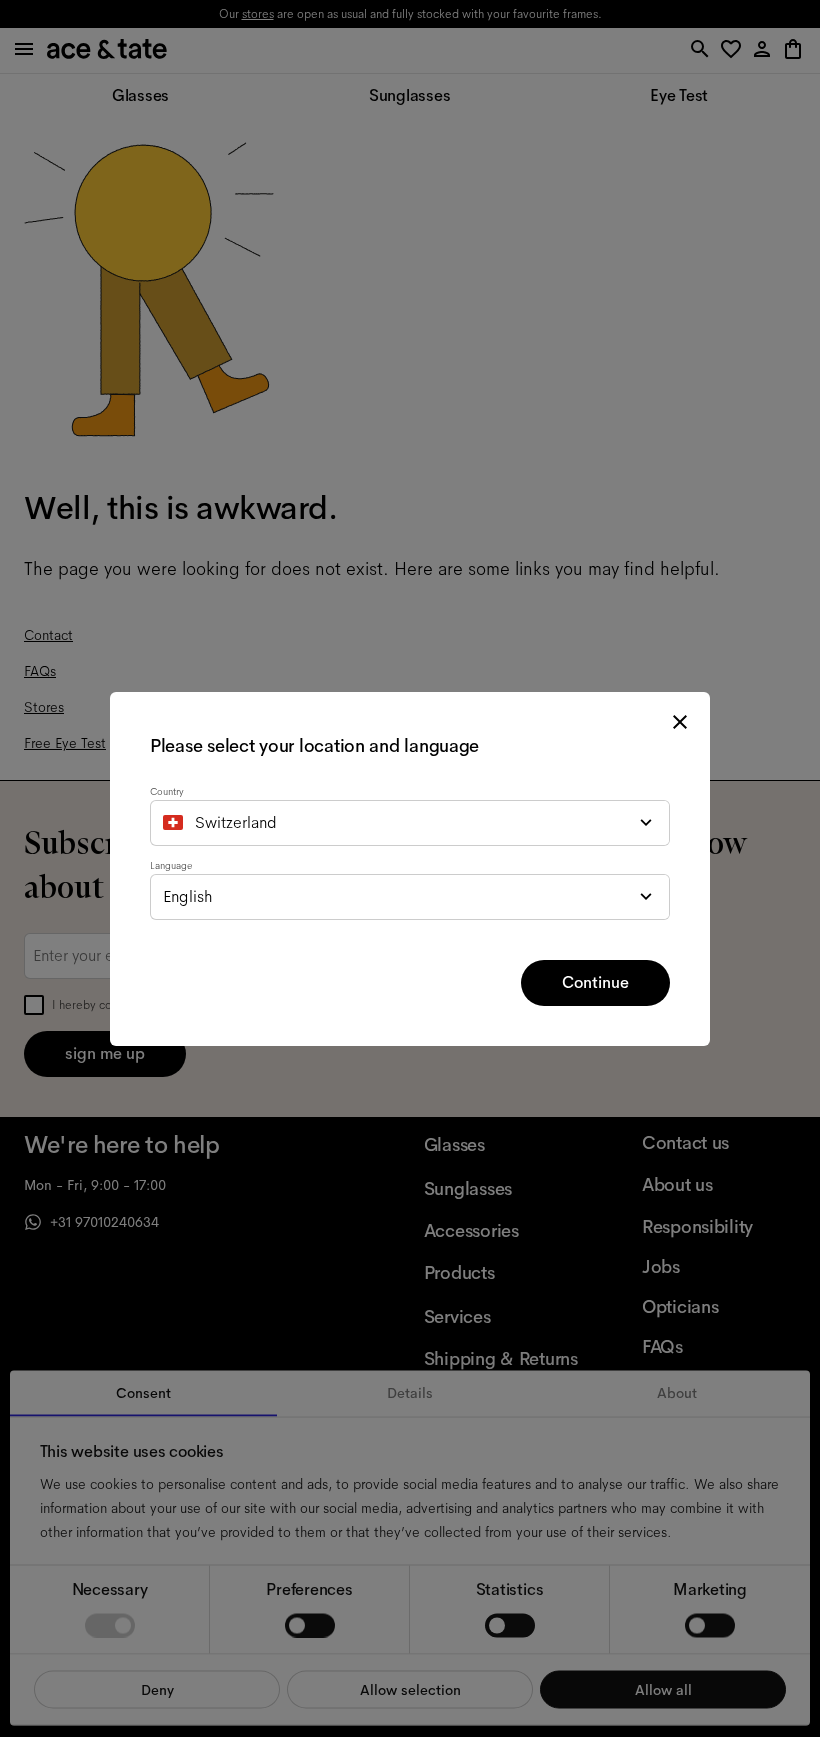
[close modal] (680, 722)
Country (167, 791)
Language (171, 865)
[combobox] (410, 823)
